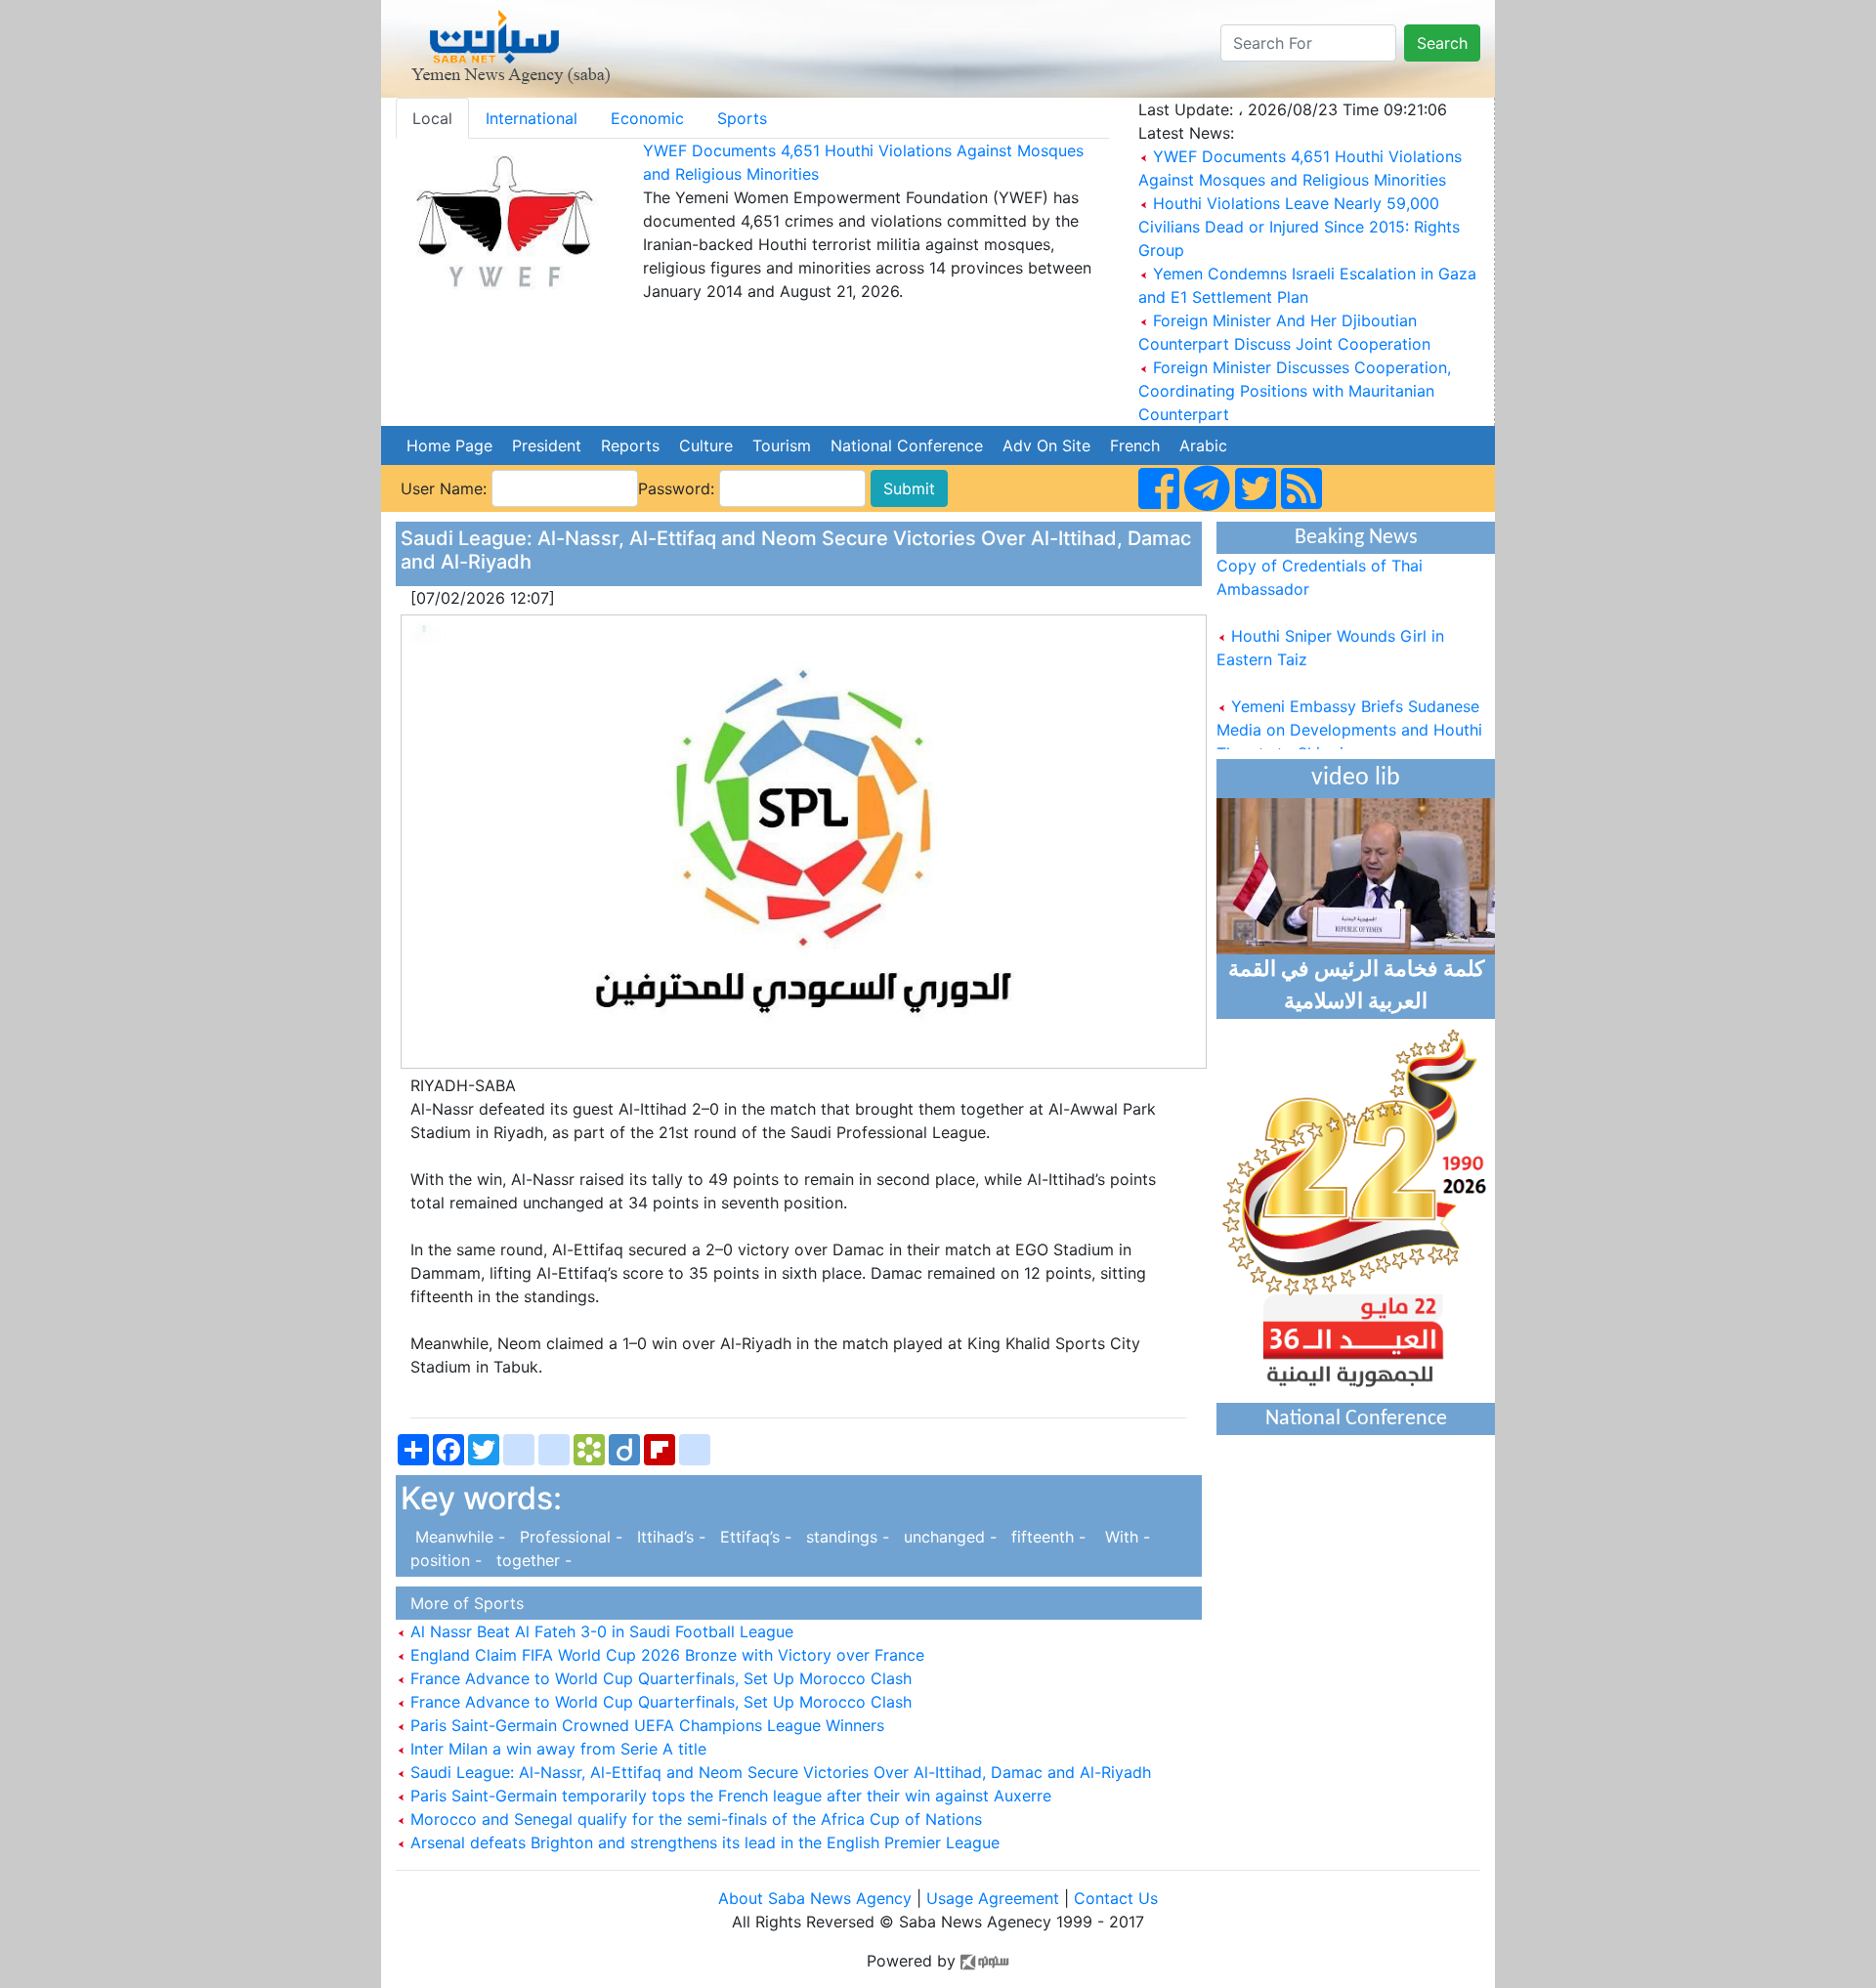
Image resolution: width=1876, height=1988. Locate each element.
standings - (845, 1537)
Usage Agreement (993, 1898)
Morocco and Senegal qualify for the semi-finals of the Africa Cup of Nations (694, 1819)
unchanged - (948, 1537)
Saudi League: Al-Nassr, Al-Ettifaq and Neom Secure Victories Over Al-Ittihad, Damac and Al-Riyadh (778, 1772)
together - (529, 1560)
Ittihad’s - (669, 1537)
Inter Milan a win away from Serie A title (556, 1749)
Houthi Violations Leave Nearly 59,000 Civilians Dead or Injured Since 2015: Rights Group (1299, 227)
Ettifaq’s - (753, 1537)
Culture (706, 445)
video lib (1356, 778)
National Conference (907, 445)
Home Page (449, 445)
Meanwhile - (455, 1537)
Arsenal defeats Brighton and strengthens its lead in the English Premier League (703, 1842)
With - (1120, 1537)
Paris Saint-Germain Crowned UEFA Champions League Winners (645, 1725)
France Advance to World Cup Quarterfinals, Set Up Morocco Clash (659, 1678)
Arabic (1203, 445)
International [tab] (532, 118)
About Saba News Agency (817, 1898)
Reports (630, 445)
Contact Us (1116, 1898)
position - (444, 1560)
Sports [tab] (742, 118)
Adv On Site (1046, 445)
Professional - (569, 1537)
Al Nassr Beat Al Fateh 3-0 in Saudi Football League (599, 1631)
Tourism (782, 445)
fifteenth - (1046, 1537)
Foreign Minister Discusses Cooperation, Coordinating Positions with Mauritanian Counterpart (1295, 391)
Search (1442, 43)
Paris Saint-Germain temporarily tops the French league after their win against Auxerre (728, 1796)
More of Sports (462, 1603)
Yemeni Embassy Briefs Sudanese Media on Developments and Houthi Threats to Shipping (1349, 715)
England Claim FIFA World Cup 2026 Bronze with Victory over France (665, 1655)
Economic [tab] (647, 118)
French (1135, 445)
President (547, 445)
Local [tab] (432, 118)
